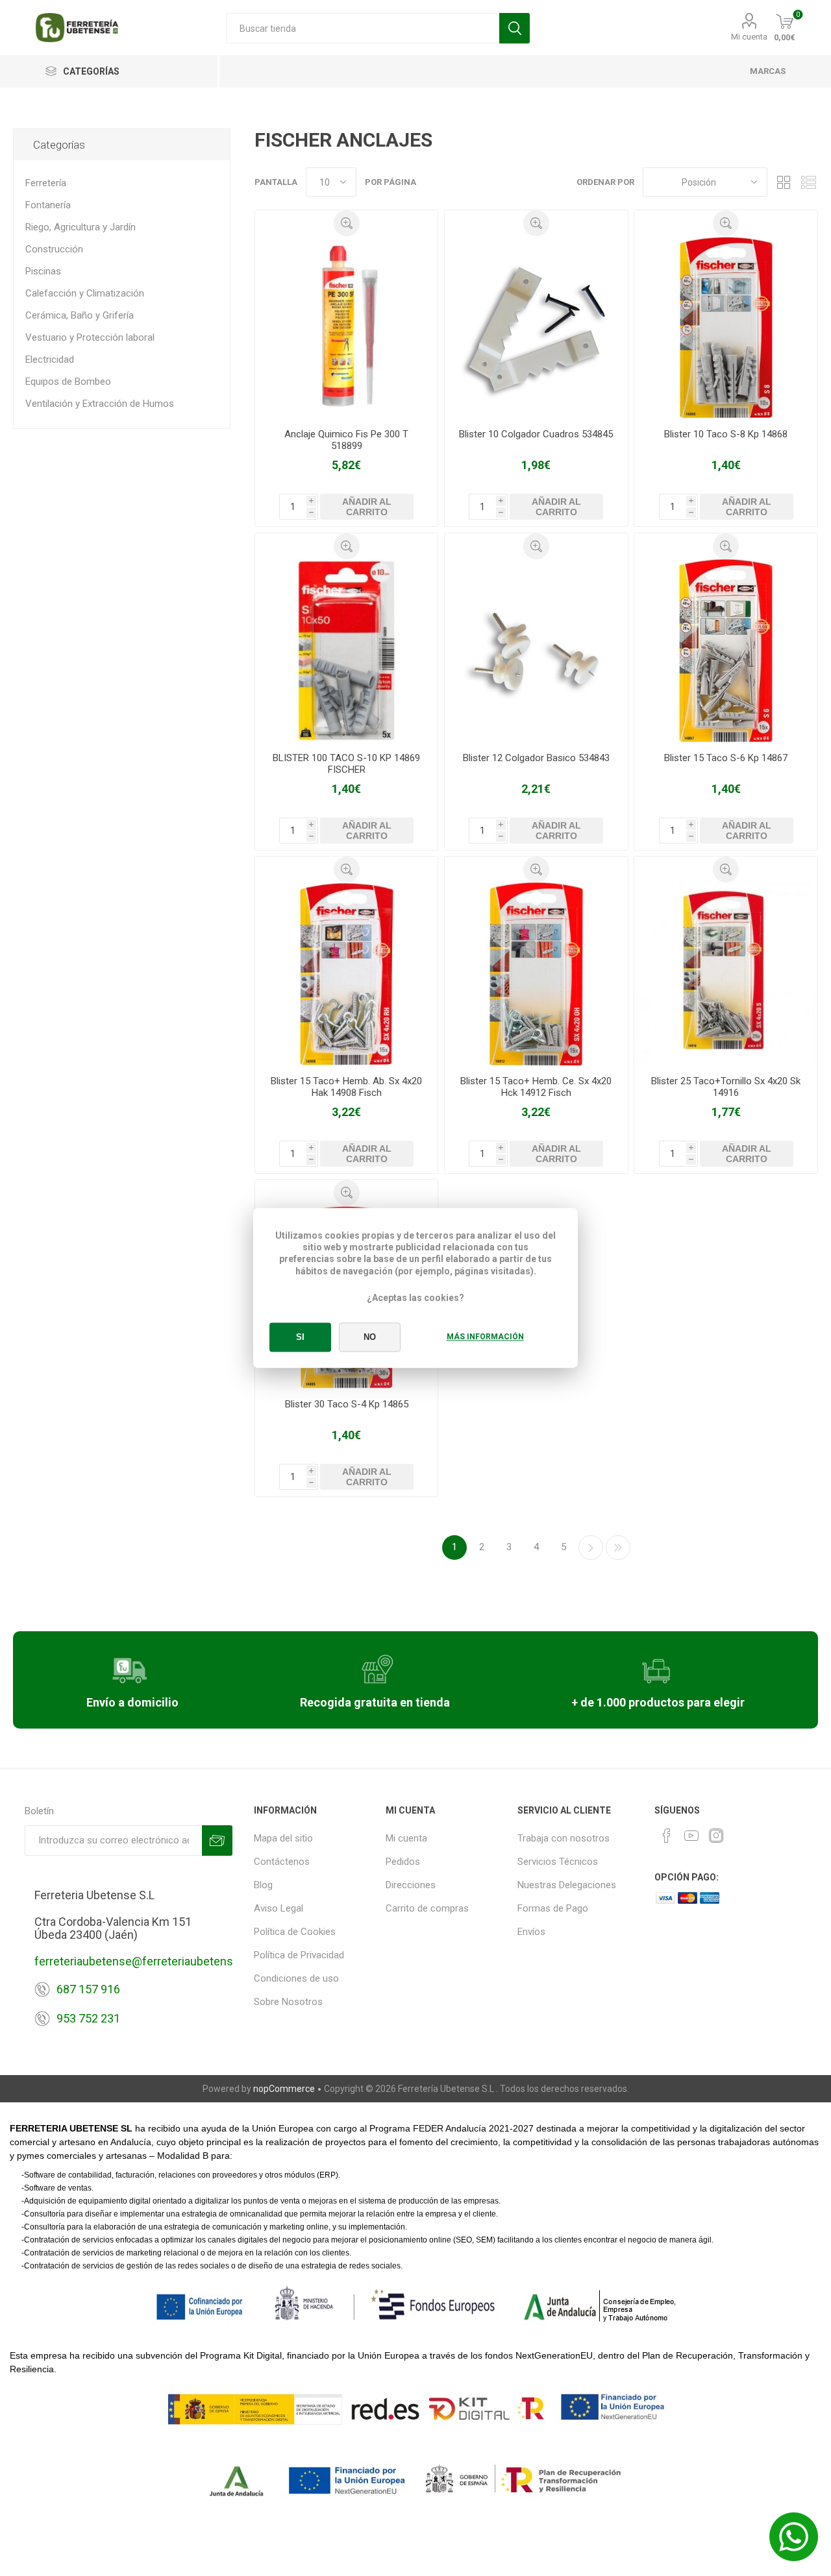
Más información (485, 1337)
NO (370, 1338)
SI (300, 1338)
